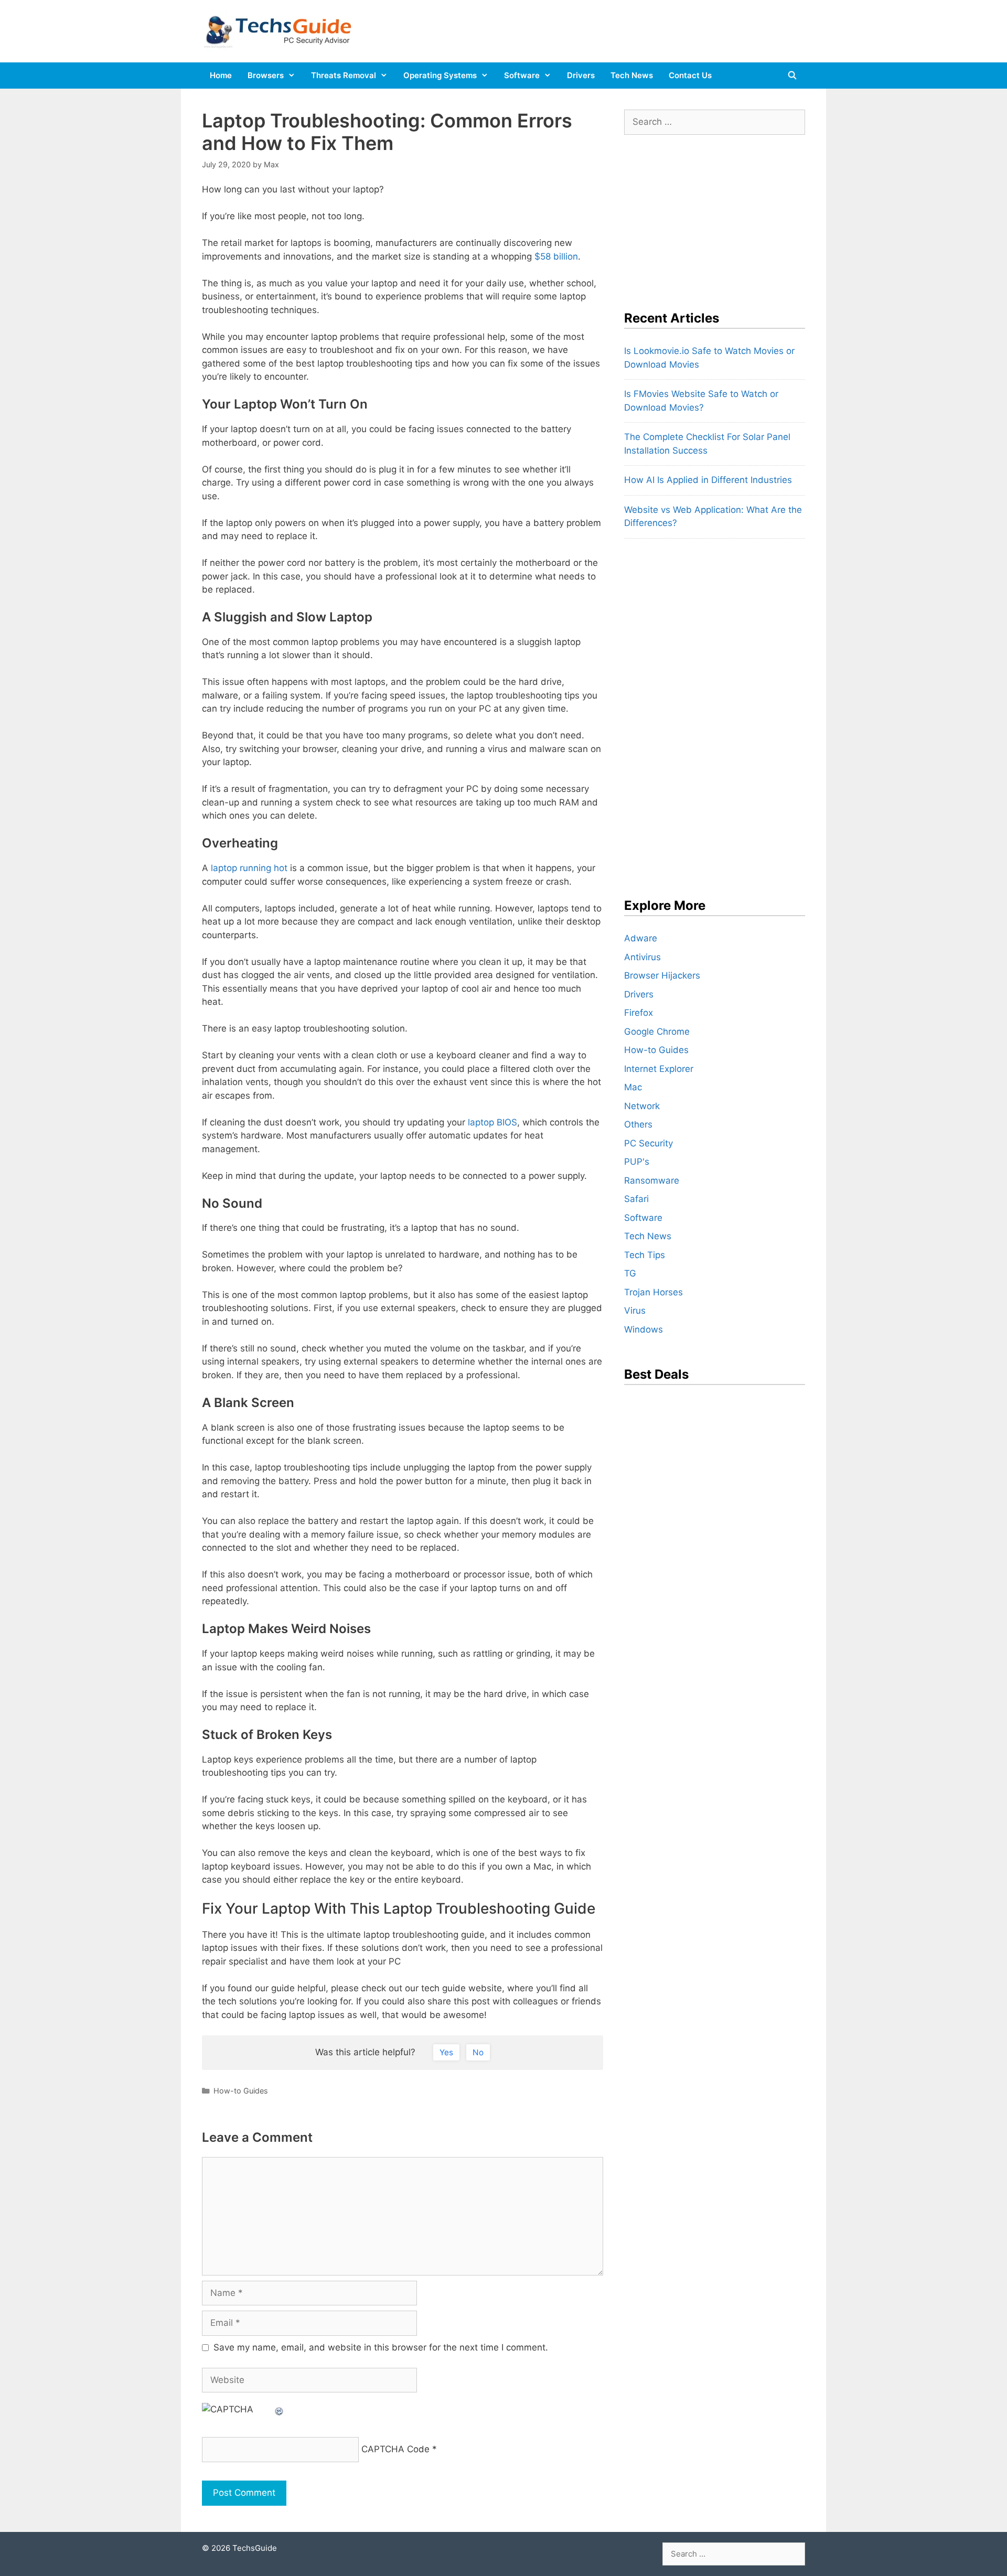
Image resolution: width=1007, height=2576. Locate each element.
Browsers (266, 75)
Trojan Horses (654, 1292)
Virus (635, 1311)
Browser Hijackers (662, 975)
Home (221, 75)
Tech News (632, 75)
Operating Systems (440, 75)
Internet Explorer (659, 1069)
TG (630, 1273)
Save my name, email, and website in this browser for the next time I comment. (381, 2347)
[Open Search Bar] (792, 76)
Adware (641, 938)
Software (522, 75)
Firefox (639, 1013)
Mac (633, 1087)
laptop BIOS (492, 1122)
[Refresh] (280, 2409)
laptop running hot (249, 868)
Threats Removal (344, 75)
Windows (644, 1329)
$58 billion (556, 256)
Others (638, 1124)
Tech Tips (645, 1255)
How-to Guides (241, 2091)
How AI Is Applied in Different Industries (708, 480)
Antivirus (642, 957)
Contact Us (690, 75)
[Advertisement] (703, 216)
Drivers (581, 75)
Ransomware (652, 1180)
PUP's (637, 1162)
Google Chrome (657, 1032)
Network (642, 1106)
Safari (636, 1199)
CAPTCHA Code (395, 2449)
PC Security (649, 1143)
